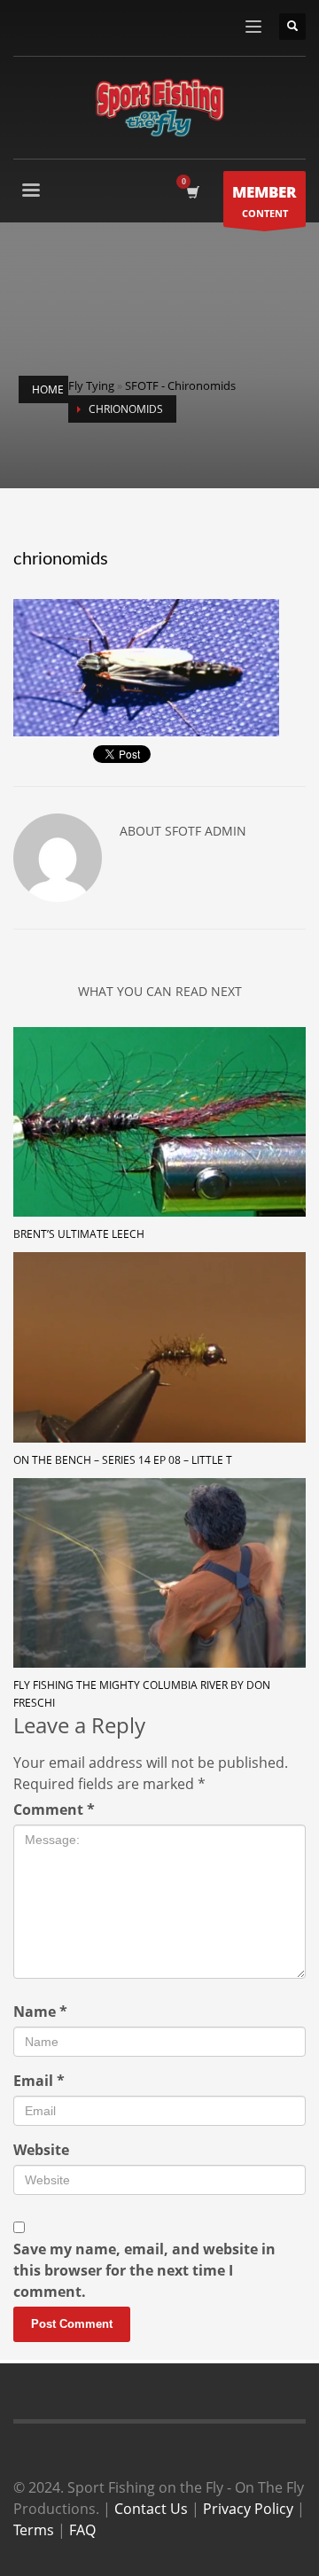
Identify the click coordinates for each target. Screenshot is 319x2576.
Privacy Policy (248, 2509)
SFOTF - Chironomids (180, 385)
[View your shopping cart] (192, 192)
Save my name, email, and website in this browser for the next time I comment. (144, 2270)
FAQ (82, 2530)
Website (41, 2150)
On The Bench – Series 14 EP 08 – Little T (123, 1460)
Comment (54, 1809)
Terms (34, 2530)
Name (40, 2012)
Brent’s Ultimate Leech (79, 1234)
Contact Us (151, 2509)
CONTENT (265, 201)
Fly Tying (91, 385)
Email (39, 2081)
